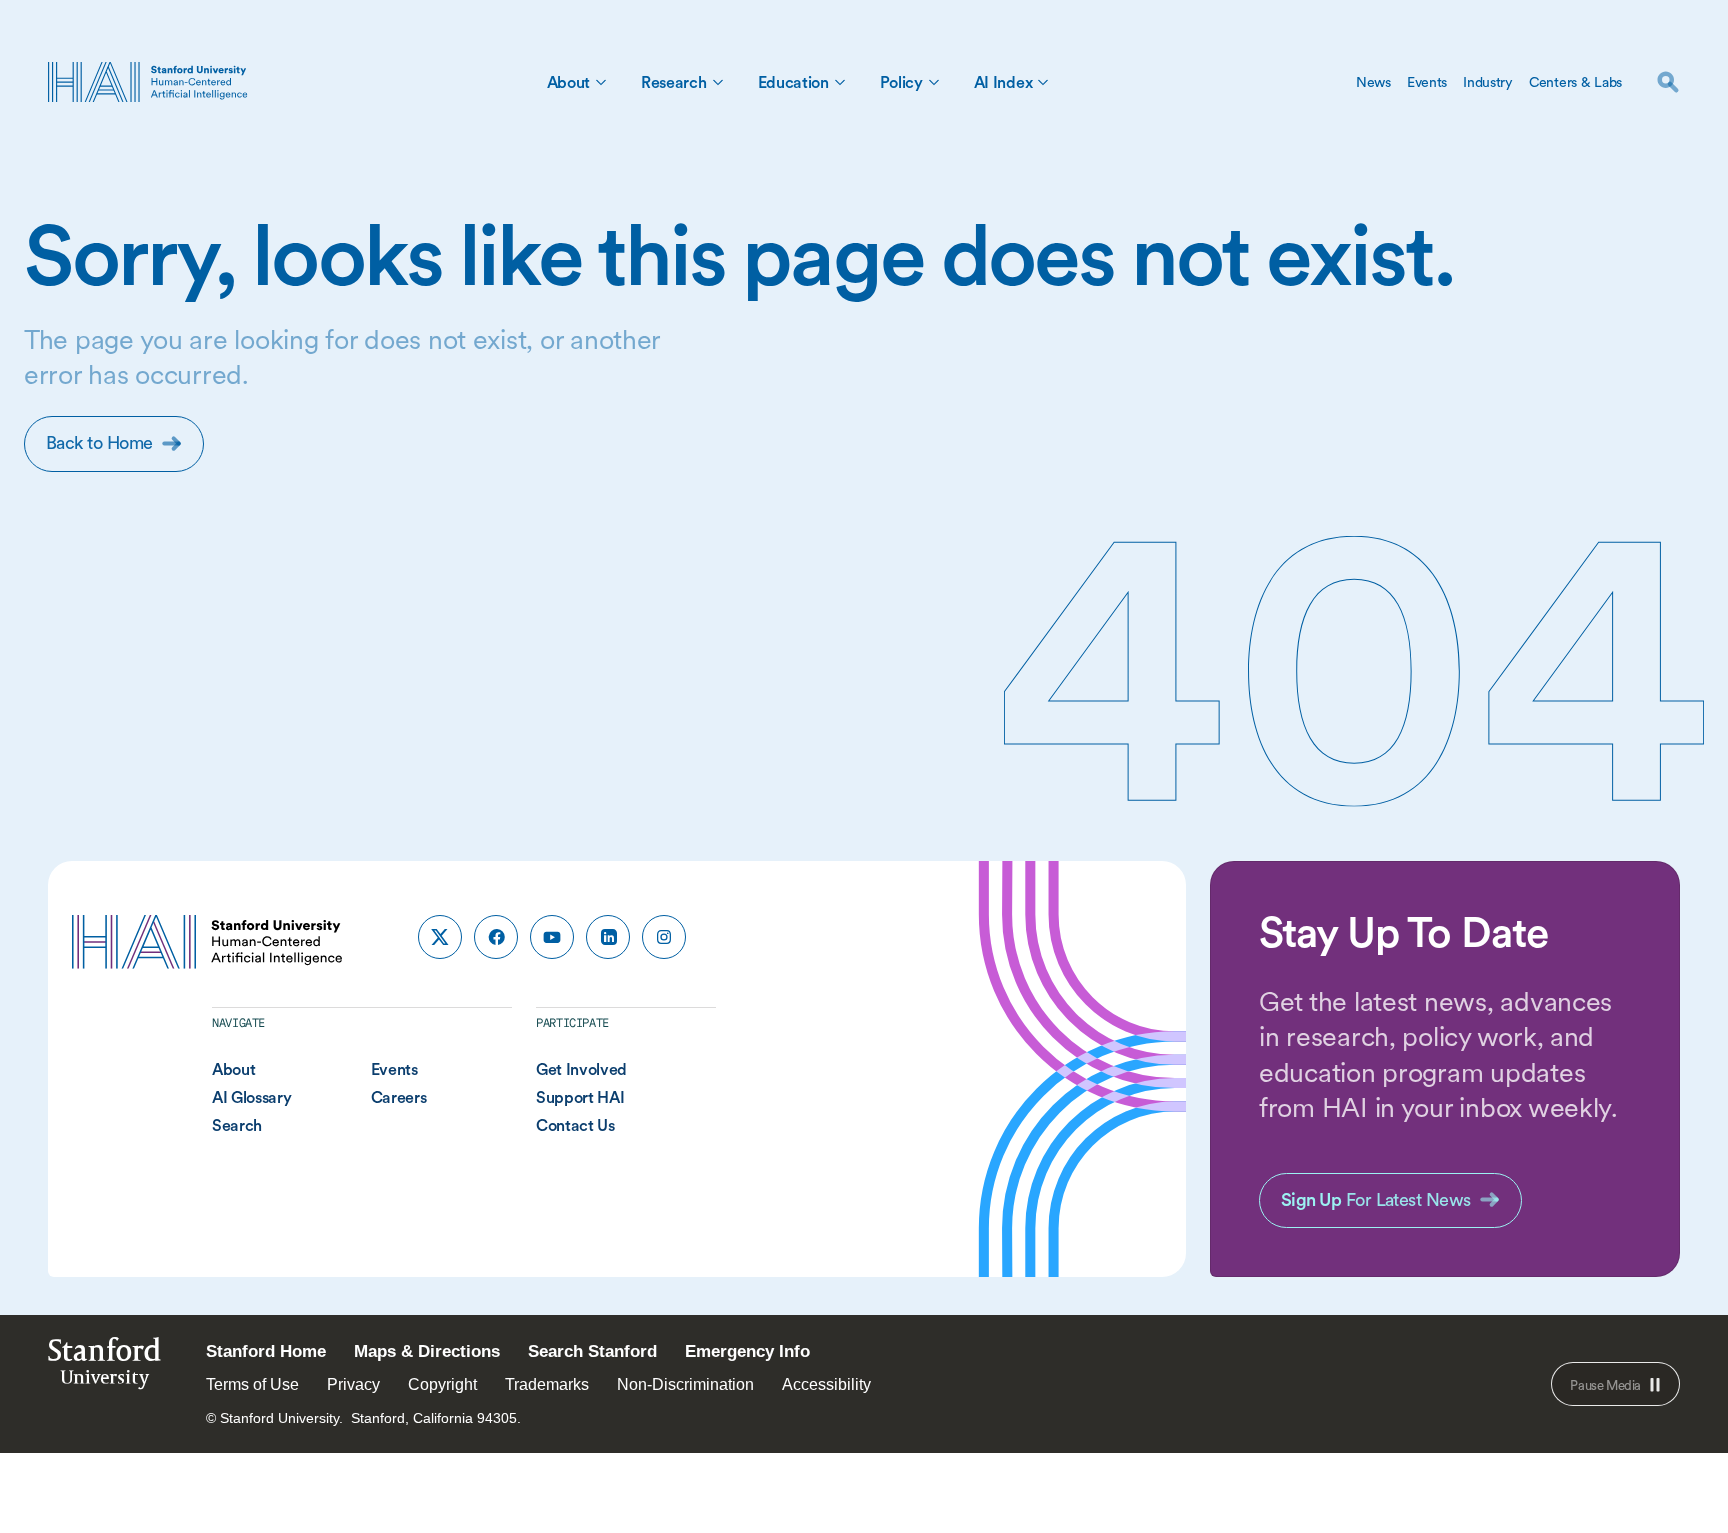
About (568, 82)
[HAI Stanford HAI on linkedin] (608, 937)
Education (793, 82)
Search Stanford (592, 1351)
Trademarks (547, 1384)
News (1373, 82)
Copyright (442, 1384)
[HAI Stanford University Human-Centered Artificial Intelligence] (148, 82)
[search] (1668, 82)
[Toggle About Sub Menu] (601, 82)
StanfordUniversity (104, 1368)
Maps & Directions (427, 1351)
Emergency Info (747, 1351)
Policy (901, 82)
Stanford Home (266, 1351)
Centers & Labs (1575, 82)
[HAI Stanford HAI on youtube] (552, 937)
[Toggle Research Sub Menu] (718, 82)
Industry (1488, 82)
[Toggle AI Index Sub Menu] (1043, 82)
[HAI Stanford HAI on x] (440, 937)
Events (1427, 82)
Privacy (353, 1384)
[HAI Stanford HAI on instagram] (664, 937)
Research (673, 82)
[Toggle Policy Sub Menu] (934, 82)
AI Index (1003, 82)
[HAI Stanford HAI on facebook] (496, 937)
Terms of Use (252, 1384)
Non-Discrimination (685, 1384)
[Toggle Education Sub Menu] (840, 82)
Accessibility (826, 1384)
